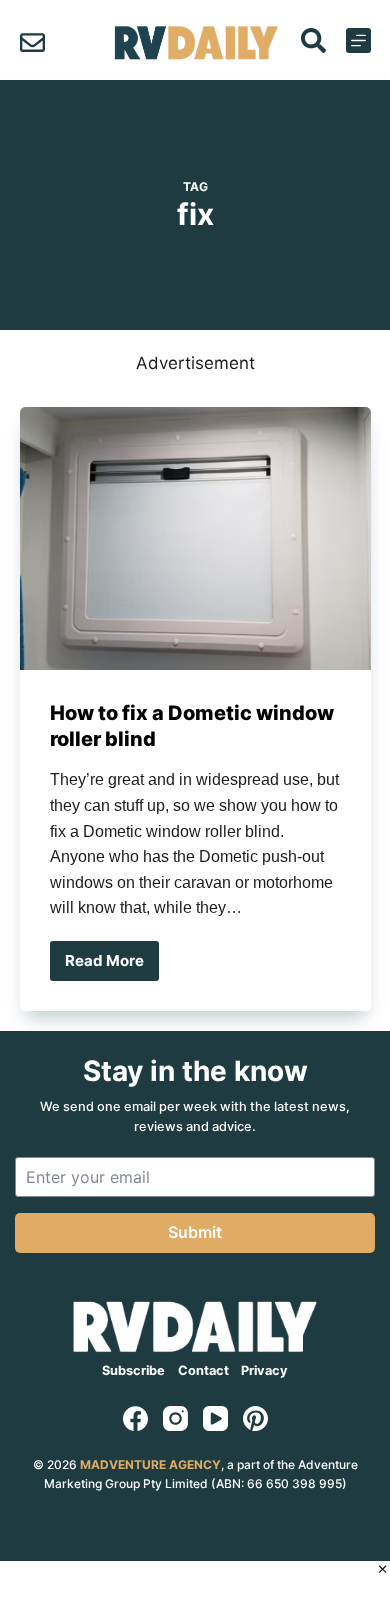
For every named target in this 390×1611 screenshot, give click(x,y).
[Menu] (358, 40)
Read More (112, 966)
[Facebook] (135, 1418)
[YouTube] (215, 1418)
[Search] (313, 40)
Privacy (264, 1370)
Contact (203, 1370)
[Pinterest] (255, 1418)
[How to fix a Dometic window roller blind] (195, 538)
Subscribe (133, 1370)
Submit (195, 1232)
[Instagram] (175, 1418)
